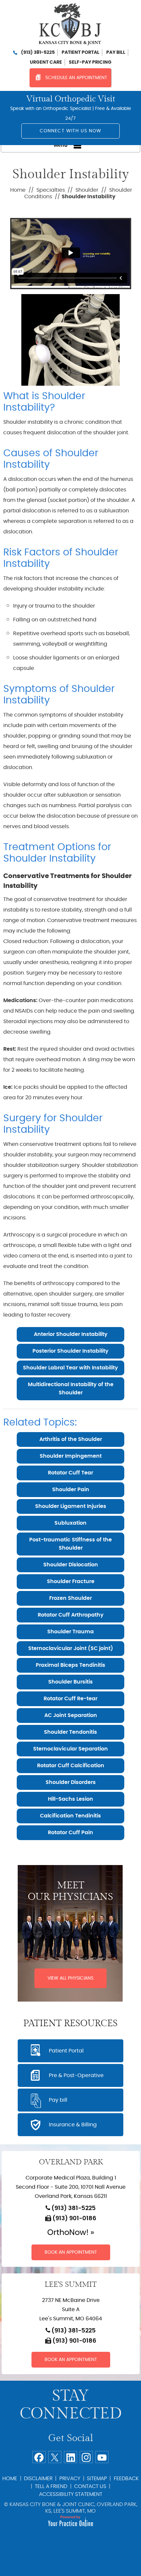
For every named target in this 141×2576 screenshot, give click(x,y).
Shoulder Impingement (71, 1456)
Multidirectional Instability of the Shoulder (71, 1389)
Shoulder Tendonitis (70, 1732)
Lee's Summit (71, 2285)
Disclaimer (38, 2479)
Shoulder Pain (71, 1490)
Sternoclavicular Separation (70, 1749)
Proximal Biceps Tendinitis (70, 1665)
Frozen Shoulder (70, 1598)
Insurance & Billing (73, 2125)
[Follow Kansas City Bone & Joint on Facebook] (39, 2457)
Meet (70, 1891)
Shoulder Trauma (70, 1632)
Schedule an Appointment (76, 78)
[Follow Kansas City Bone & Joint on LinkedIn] (70, 2457)
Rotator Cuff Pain (70, 1833)
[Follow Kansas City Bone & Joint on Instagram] (86, 2457)
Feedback (126, 2479)
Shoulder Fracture (71, 1581)
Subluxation (70, 1523)
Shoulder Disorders (71, 1782)
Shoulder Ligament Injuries (71, 1506)
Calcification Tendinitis (70, 1816)
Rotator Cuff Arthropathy (71, 1615)
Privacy (70, 2479)
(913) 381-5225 (38, 53)
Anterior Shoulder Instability (71, 1334)
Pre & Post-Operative (76, 2075)
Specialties (51, 190)
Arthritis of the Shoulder (71, 1439)
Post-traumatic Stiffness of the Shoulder (70, 1544)
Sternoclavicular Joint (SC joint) (71, 1648)
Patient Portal (81, 53)
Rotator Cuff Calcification (71, 1766)
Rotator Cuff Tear (70, 1473)
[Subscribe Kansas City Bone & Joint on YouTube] (102, 2457)
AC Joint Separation (71, 1715)
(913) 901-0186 (74, 2219)
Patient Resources (70, 2024)
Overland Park (71, 2162)
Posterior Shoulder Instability (70, 1351)
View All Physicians (70, 1978)
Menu (61, 145)
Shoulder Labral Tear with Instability (70, 1368)
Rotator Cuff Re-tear (70, 1699)
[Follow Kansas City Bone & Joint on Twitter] (55, 2457)
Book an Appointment (71, 2252)
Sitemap (97, 2479)
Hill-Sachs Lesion (70, 1799)
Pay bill (116, 53)
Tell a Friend (51, 2486)
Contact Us (90, 2486)
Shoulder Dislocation (71, 1565)
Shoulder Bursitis (70, 1682)
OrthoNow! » (71, 2233)
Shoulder (87, 190)
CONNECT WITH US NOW (71, 131)
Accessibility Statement (71, 2494)
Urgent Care (46, 62)
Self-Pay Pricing (90, 62)
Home (18, 190)
